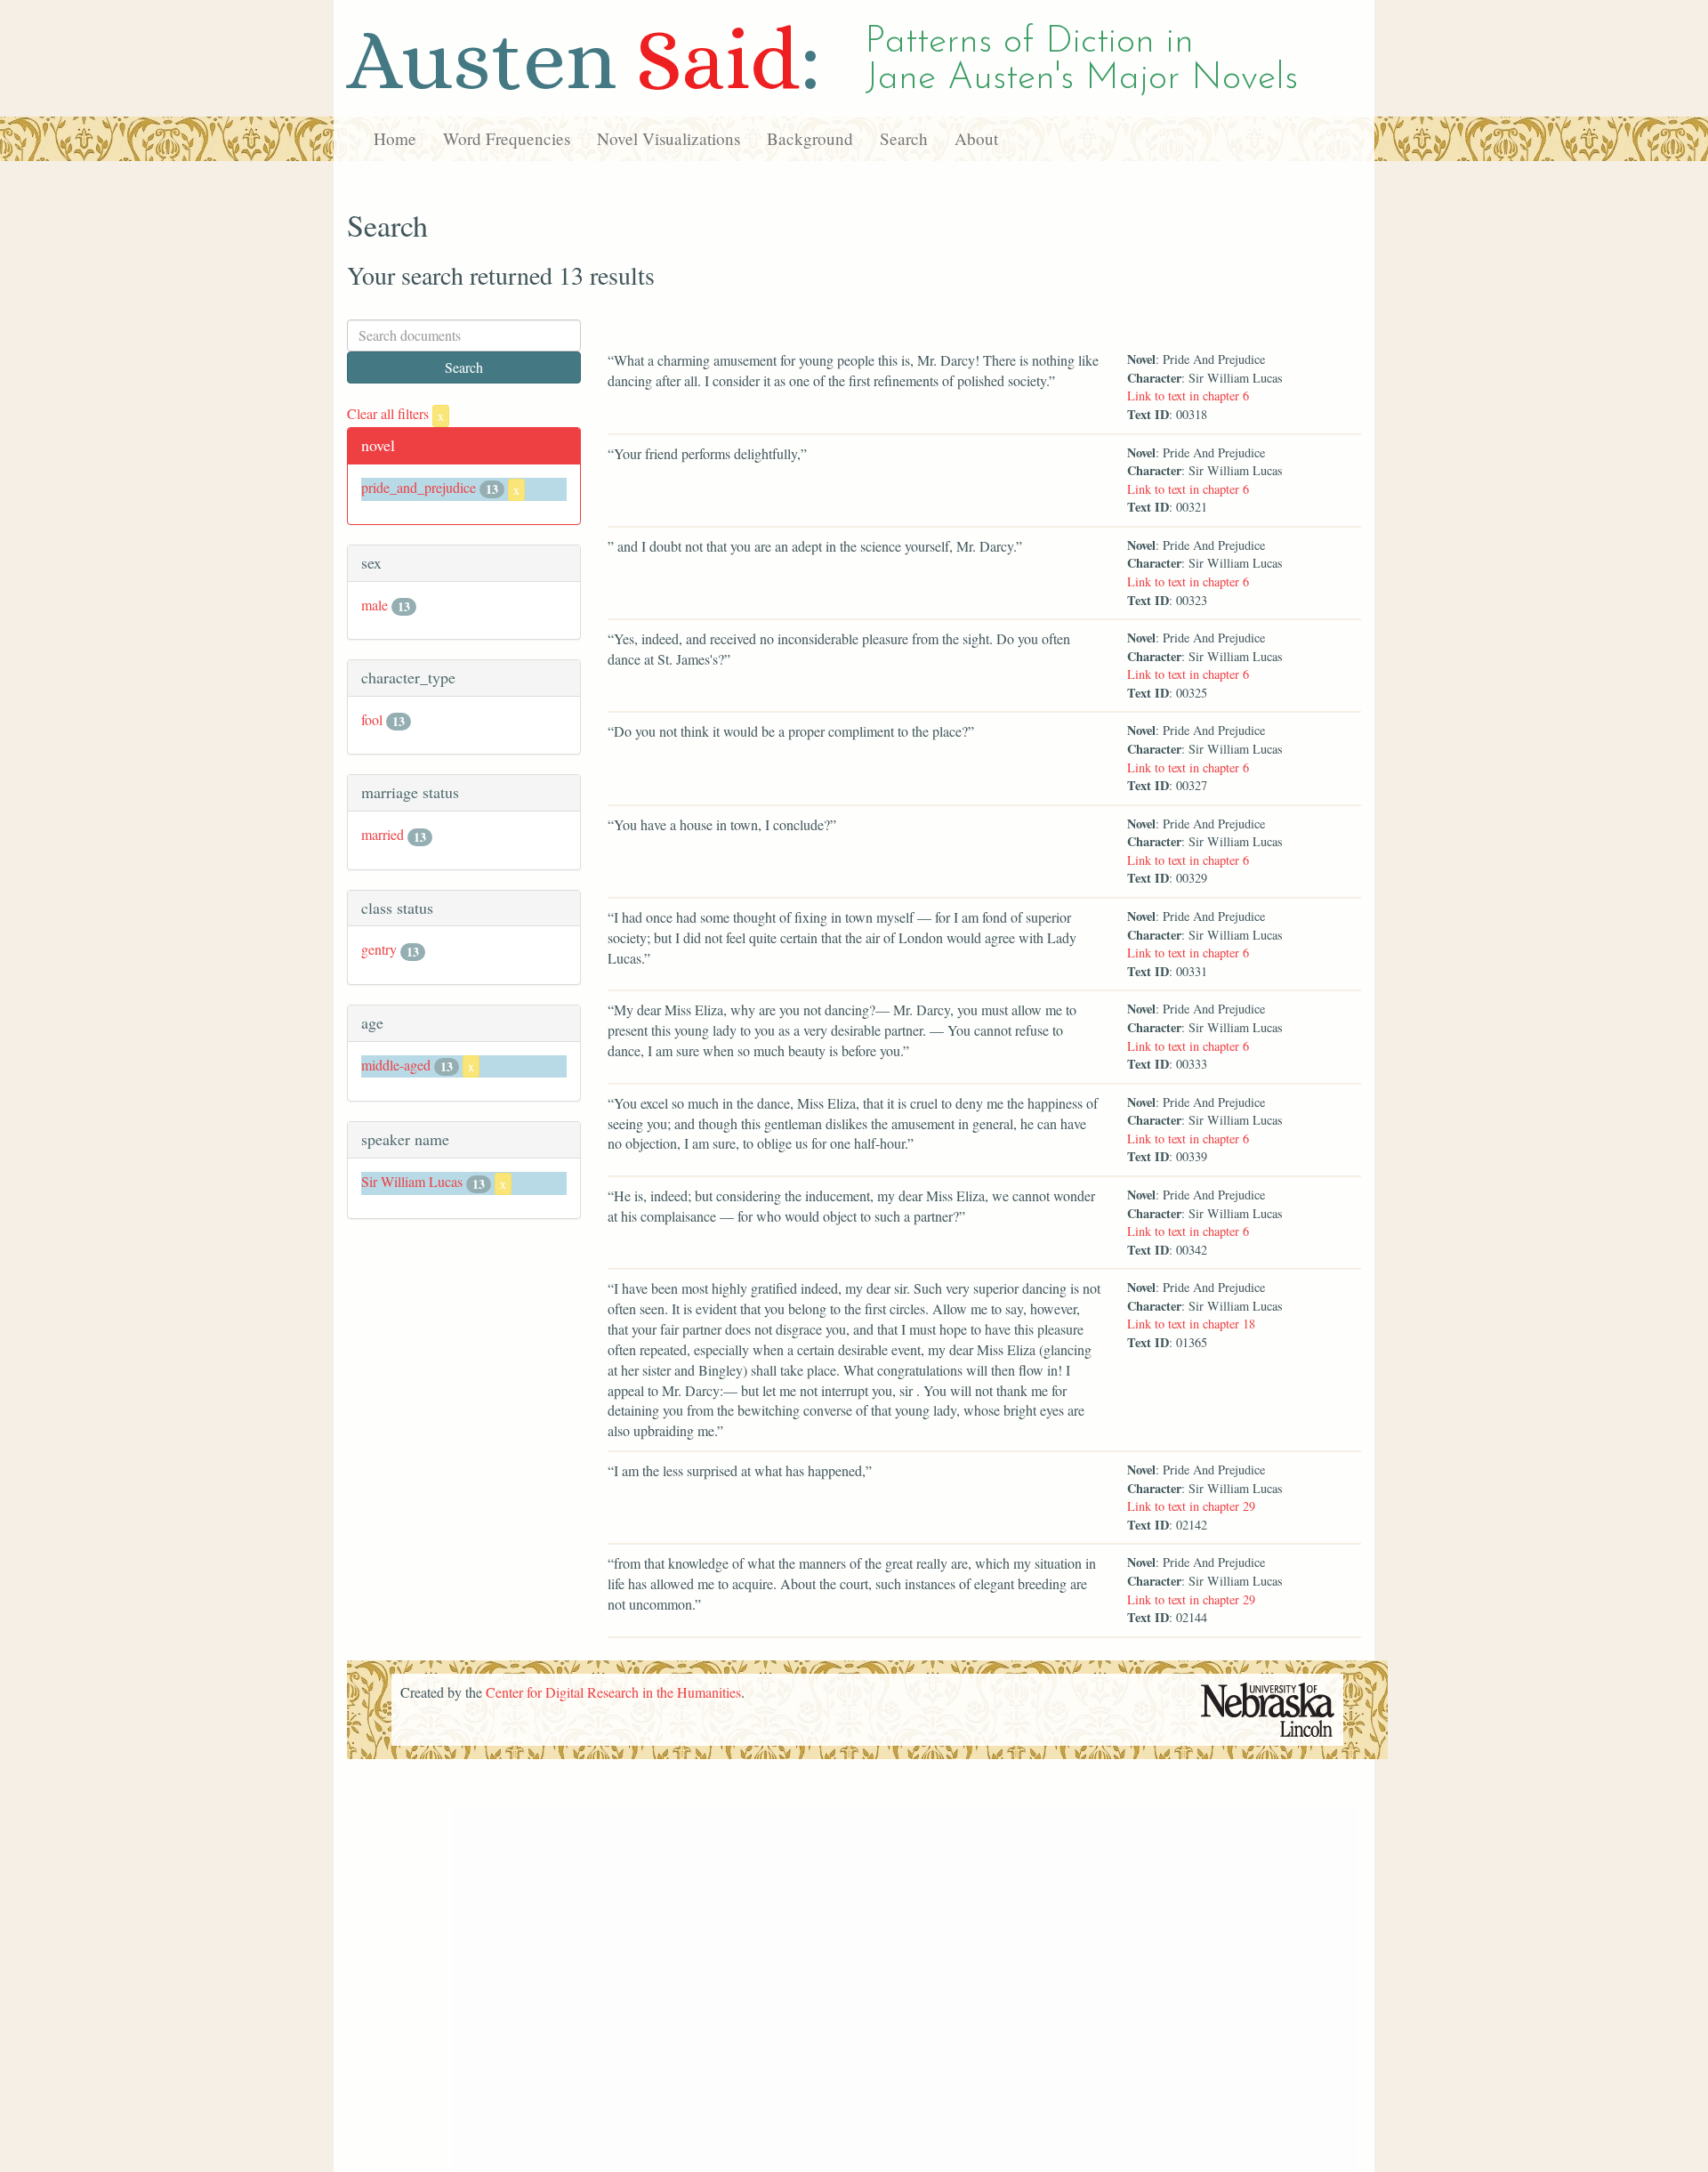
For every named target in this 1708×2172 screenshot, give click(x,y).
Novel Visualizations (669, 138)
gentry (379, 949)
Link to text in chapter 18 (1191, 1324)
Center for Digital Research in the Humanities (613, 1692)
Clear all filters (395, 413)
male (375, 605)
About (976, 138)
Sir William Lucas (412, 1181)
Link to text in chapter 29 (1191, 1506)
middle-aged (396, 1065)
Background (810, 138)
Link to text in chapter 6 (1188, 396)
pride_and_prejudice (419, 487)
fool (372, 719)
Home (395, 138)
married (383, 834)
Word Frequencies (507, 138)
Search (904, 138)
